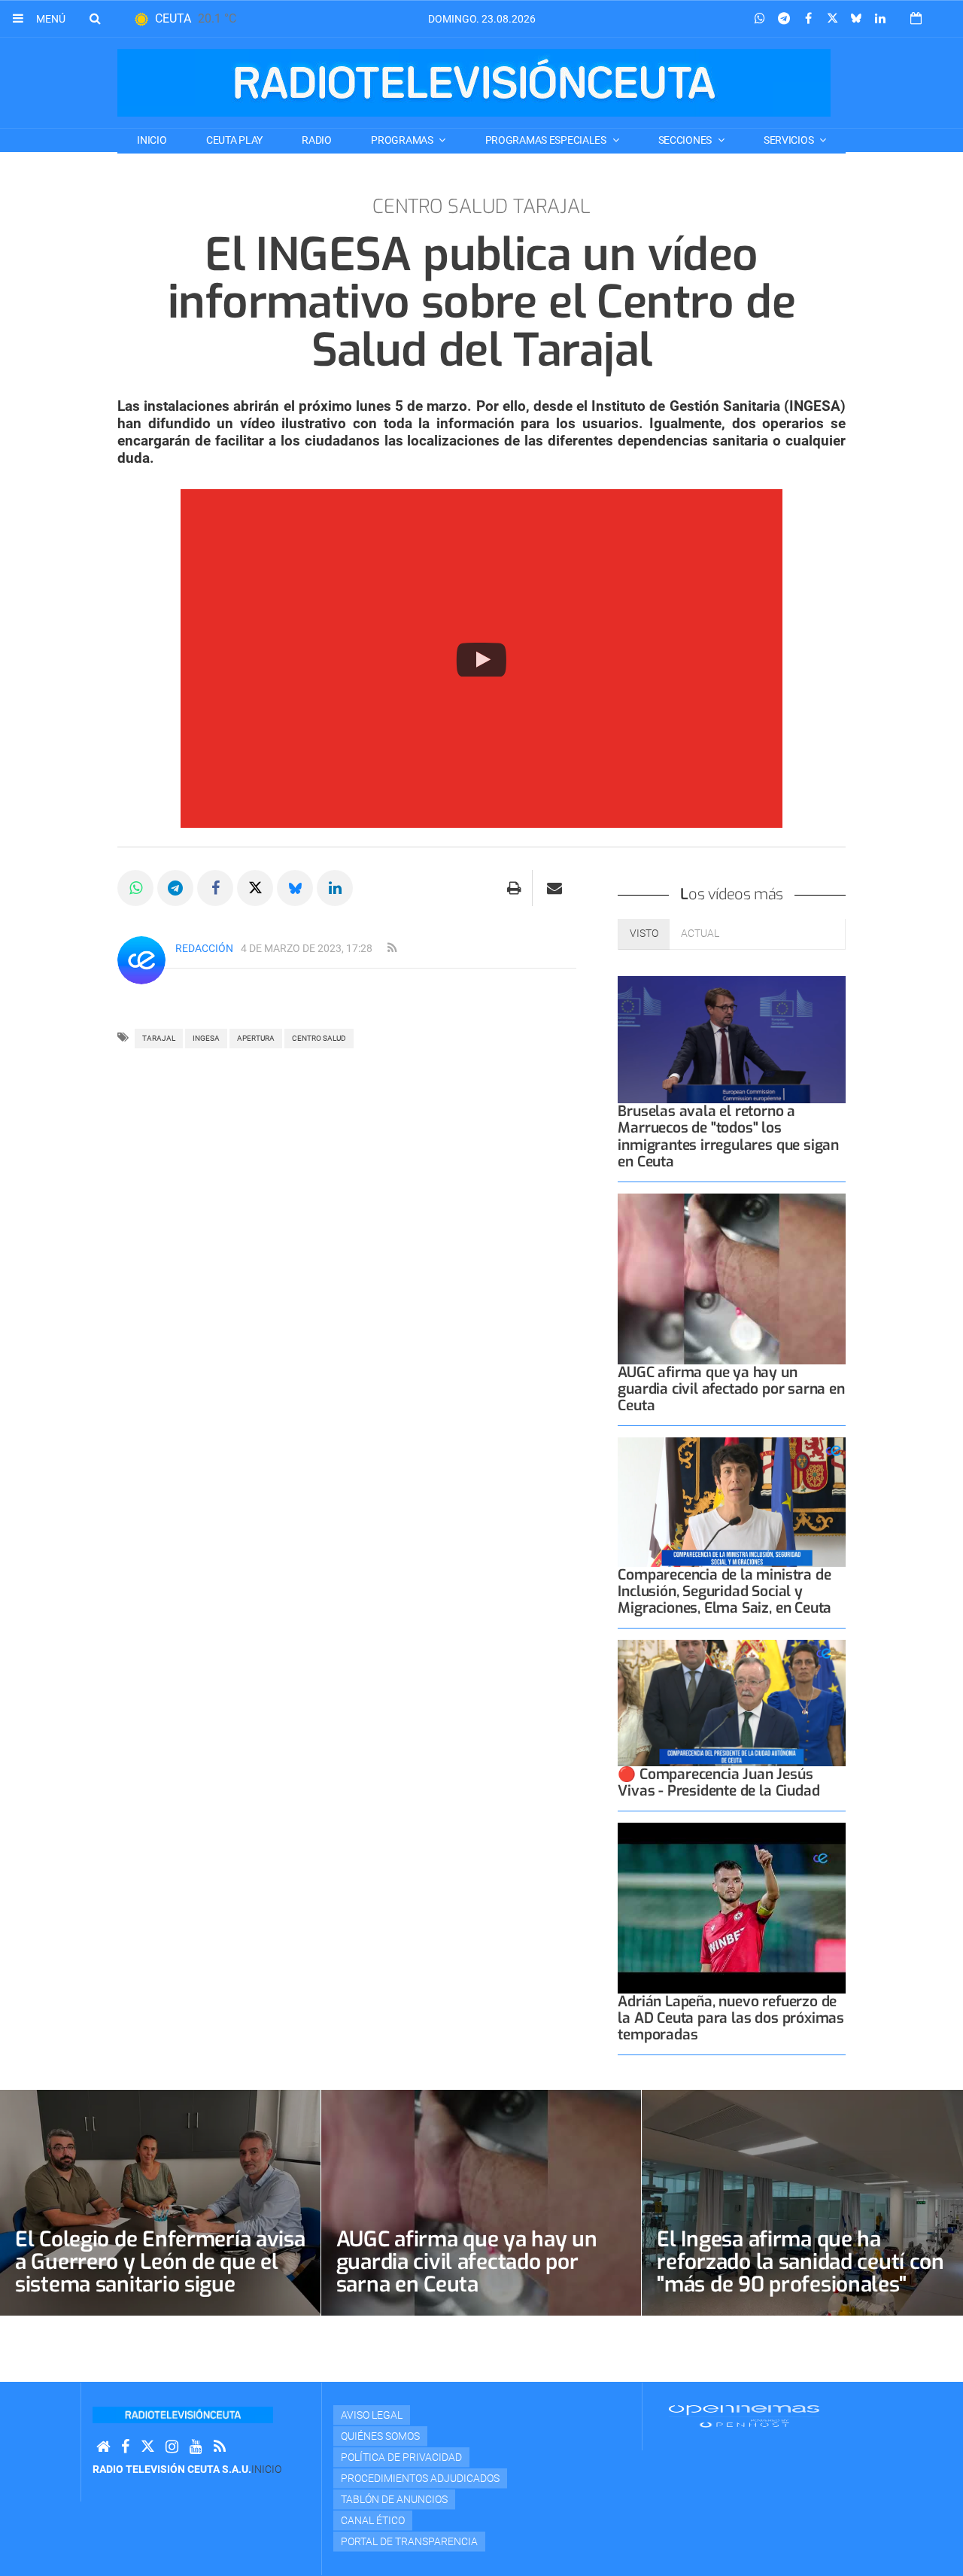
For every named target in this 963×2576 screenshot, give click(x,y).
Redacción (204, 948)
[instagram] (172, 2447)
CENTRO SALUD (319, 1038)
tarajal (159, 1038)
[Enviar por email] (554, 888)
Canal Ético (373, 2520)
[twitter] (147, 2447)
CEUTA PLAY (234, 140)
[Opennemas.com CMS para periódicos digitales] (744, 2416)
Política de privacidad (401, 2457)
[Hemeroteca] (916, 18)
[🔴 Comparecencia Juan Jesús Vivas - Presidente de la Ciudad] (732, 1703)
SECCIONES (686, 140)
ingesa (206, 1038)
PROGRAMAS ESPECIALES (547, 140)
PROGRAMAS (403, 140)
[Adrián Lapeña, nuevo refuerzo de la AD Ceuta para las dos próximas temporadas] (732, 1908)
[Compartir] (760, 19)
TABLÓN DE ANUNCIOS (394, 2499)
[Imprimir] (514, 888)
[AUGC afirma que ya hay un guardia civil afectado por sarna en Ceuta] (732, 1279)
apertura (256, 1038)
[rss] (392, 948)
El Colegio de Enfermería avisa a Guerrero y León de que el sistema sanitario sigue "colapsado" (160, 2273)
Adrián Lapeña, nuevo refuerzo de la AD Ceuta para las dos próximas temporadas (731, 2018)
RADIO (317, 140)
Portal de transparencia (409, 2541)
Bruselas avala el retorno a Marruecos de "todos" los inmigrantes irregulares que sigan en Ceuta (728, 1136)
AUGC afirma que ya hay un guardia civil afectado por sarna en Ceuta (731, 1389)
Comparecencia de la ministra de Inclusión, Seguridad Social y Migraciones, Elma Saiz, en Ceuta (725, 1591)
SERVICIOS (790, 140)
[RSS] (220, 2447)
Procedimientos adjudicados (420, 2478)
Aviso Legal (372, 2415)
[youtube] (196, 2447)
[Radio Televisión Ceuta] (474, 83)
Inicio (152, 140)
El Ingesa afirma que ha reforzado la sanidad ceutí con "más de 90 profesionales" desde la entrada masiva (800, 2273)
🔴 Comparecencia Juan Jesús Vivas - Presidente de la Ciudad (718, 1782)
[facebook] (125, 2447)
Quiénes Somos (380, 2436)
